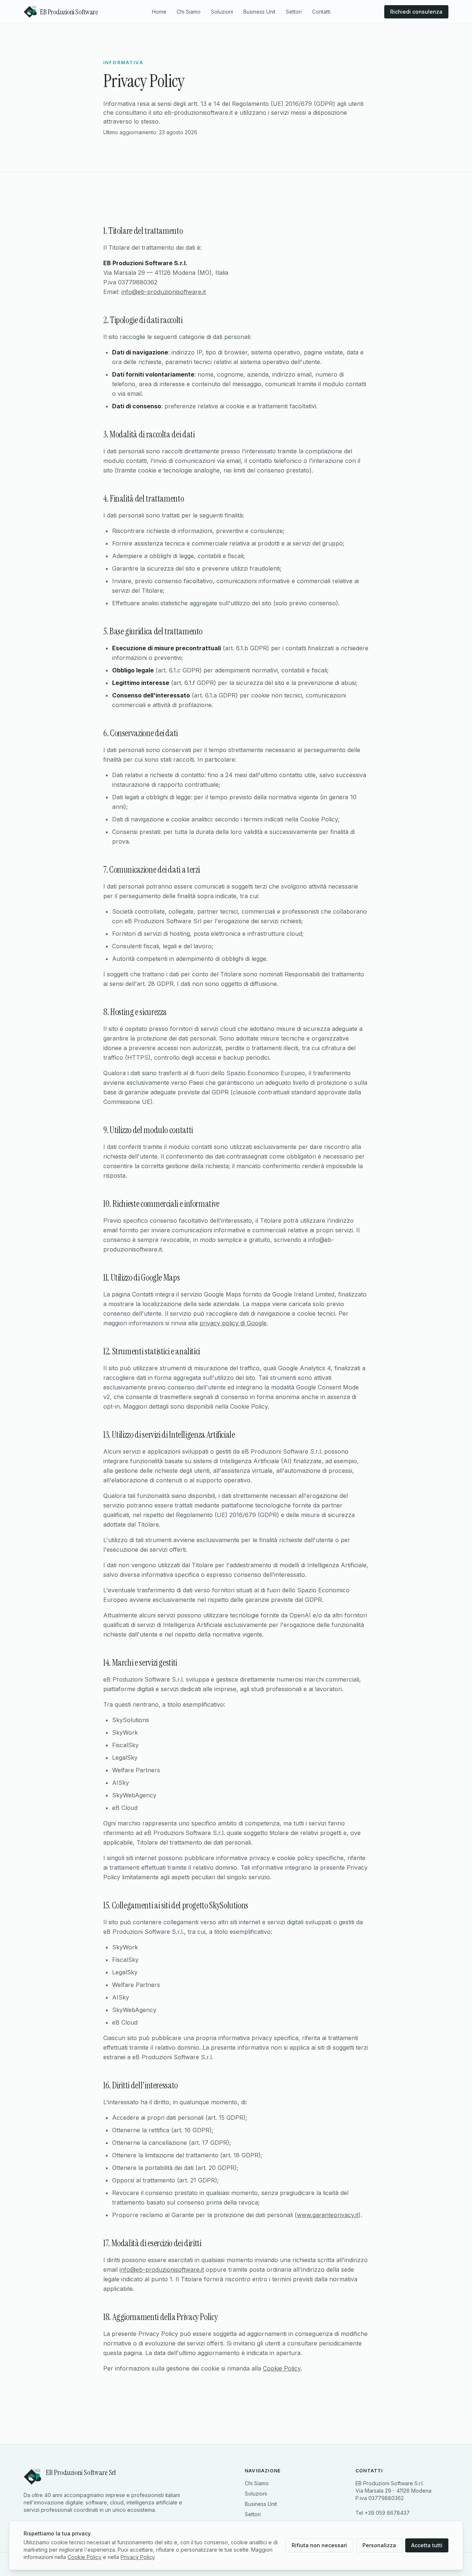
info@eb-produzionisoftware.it (164, 292)
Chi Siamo (189, 12)
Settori (294, 12)
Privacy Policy (138, 2557)
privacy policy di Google (233, 1323)
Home (159, 12)
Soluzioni (222, 12)
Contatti (321, 12)
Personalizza (379, 2545)
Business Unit (259, 12)
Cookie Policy (282, 2368)
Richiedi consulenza (416, 12)
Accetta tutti (427, 2545)
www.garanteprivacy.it (328, 2215)
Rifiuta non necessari (319, 2545)
